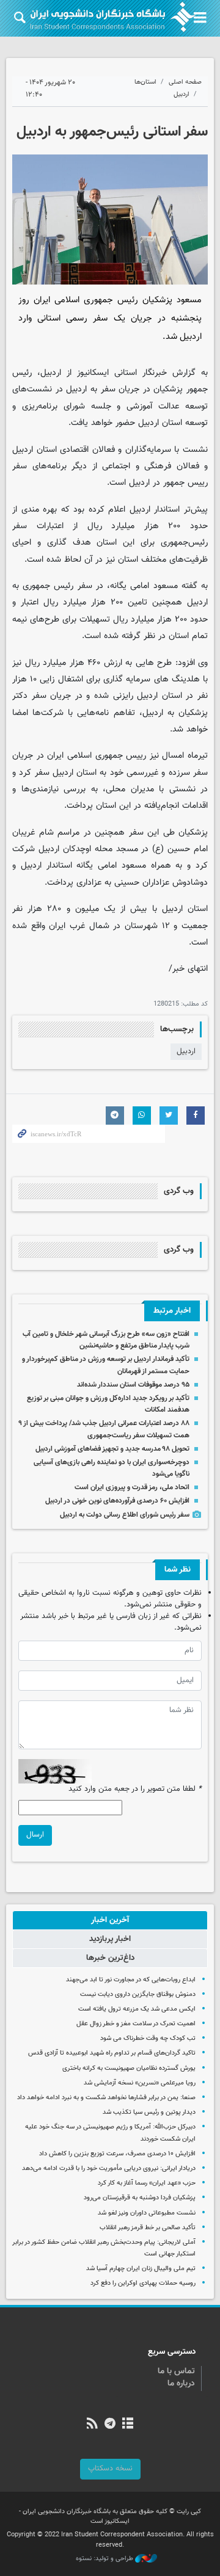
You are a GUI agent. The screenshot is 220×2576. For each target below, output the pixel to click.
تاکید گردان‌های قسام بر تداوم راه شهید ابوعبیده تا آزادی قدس (112, 2053)
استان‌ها (145, 82)
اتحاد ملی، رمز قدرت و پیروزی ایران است (132, 1487)
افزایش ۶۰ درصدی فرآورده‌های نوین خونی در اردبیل (117, 1501)
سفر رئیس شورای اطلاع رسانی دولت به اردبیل (125, 1515)
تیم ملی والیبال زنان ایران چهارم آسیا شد (141, 2269)
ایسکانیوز (93, 373)
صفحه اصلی (185, 82)
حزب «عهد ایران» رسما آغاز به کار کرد (147, 2183)
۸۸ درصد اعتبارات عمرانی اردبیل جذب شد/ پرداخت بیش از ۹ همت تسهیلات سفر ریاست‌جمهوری (104, 1429)
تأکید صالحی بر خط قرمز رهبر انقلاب (148, 2228)
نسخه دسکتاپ (110, 2469)
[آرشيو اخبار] (128, 2425)
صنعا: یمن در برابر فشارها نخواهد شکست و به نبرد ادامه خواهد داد (106, 2098)
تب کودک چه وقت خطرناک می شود (148, 2038)
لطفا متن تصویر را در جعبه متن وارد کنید (135, 1789)
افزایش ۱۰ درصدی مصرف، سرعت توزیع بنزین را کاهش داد (117, 2154)
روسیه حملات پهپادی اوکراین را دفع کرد (143, 2283)
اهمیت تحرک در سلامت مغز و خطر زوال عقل (136, 2024)
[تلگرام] (110, 2425)
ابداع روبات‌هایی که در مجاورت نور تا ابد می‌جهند (131, 1980)
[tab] (110, 1920)
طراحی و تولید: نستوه (105, 2559)
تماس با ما (176, 2371)
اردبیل (182, 94)
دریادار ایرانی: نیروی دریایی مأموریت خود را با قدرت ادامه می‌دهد (109, 2168)
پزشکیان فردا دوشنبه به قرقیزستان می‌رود (140, 2198)
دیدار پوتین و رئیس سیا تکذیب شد (149, 2112)
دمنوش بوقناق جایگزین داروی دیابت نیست (138, 1994)
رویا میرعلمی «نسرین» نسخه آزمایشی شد (140, 2083)
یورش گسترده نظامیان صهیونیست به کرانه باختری (129, 2068)
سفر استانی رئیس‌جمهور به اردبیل (112, 132)
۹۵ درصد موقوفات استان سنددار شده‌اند (133, 1385)
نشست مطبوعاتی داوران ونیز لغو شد (147, 2213)
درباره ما (181, 2384)
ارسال (35, 1835)
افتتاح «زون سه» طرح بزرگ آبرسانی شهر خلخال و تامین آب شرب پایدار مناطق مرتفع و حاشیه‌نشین (106, 1340)
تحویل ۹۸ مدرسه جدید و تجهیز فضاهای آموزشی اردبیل (112, 1449)
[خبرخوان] (92, 2425)
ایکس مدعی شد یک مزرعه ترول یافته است (137, 2009)
